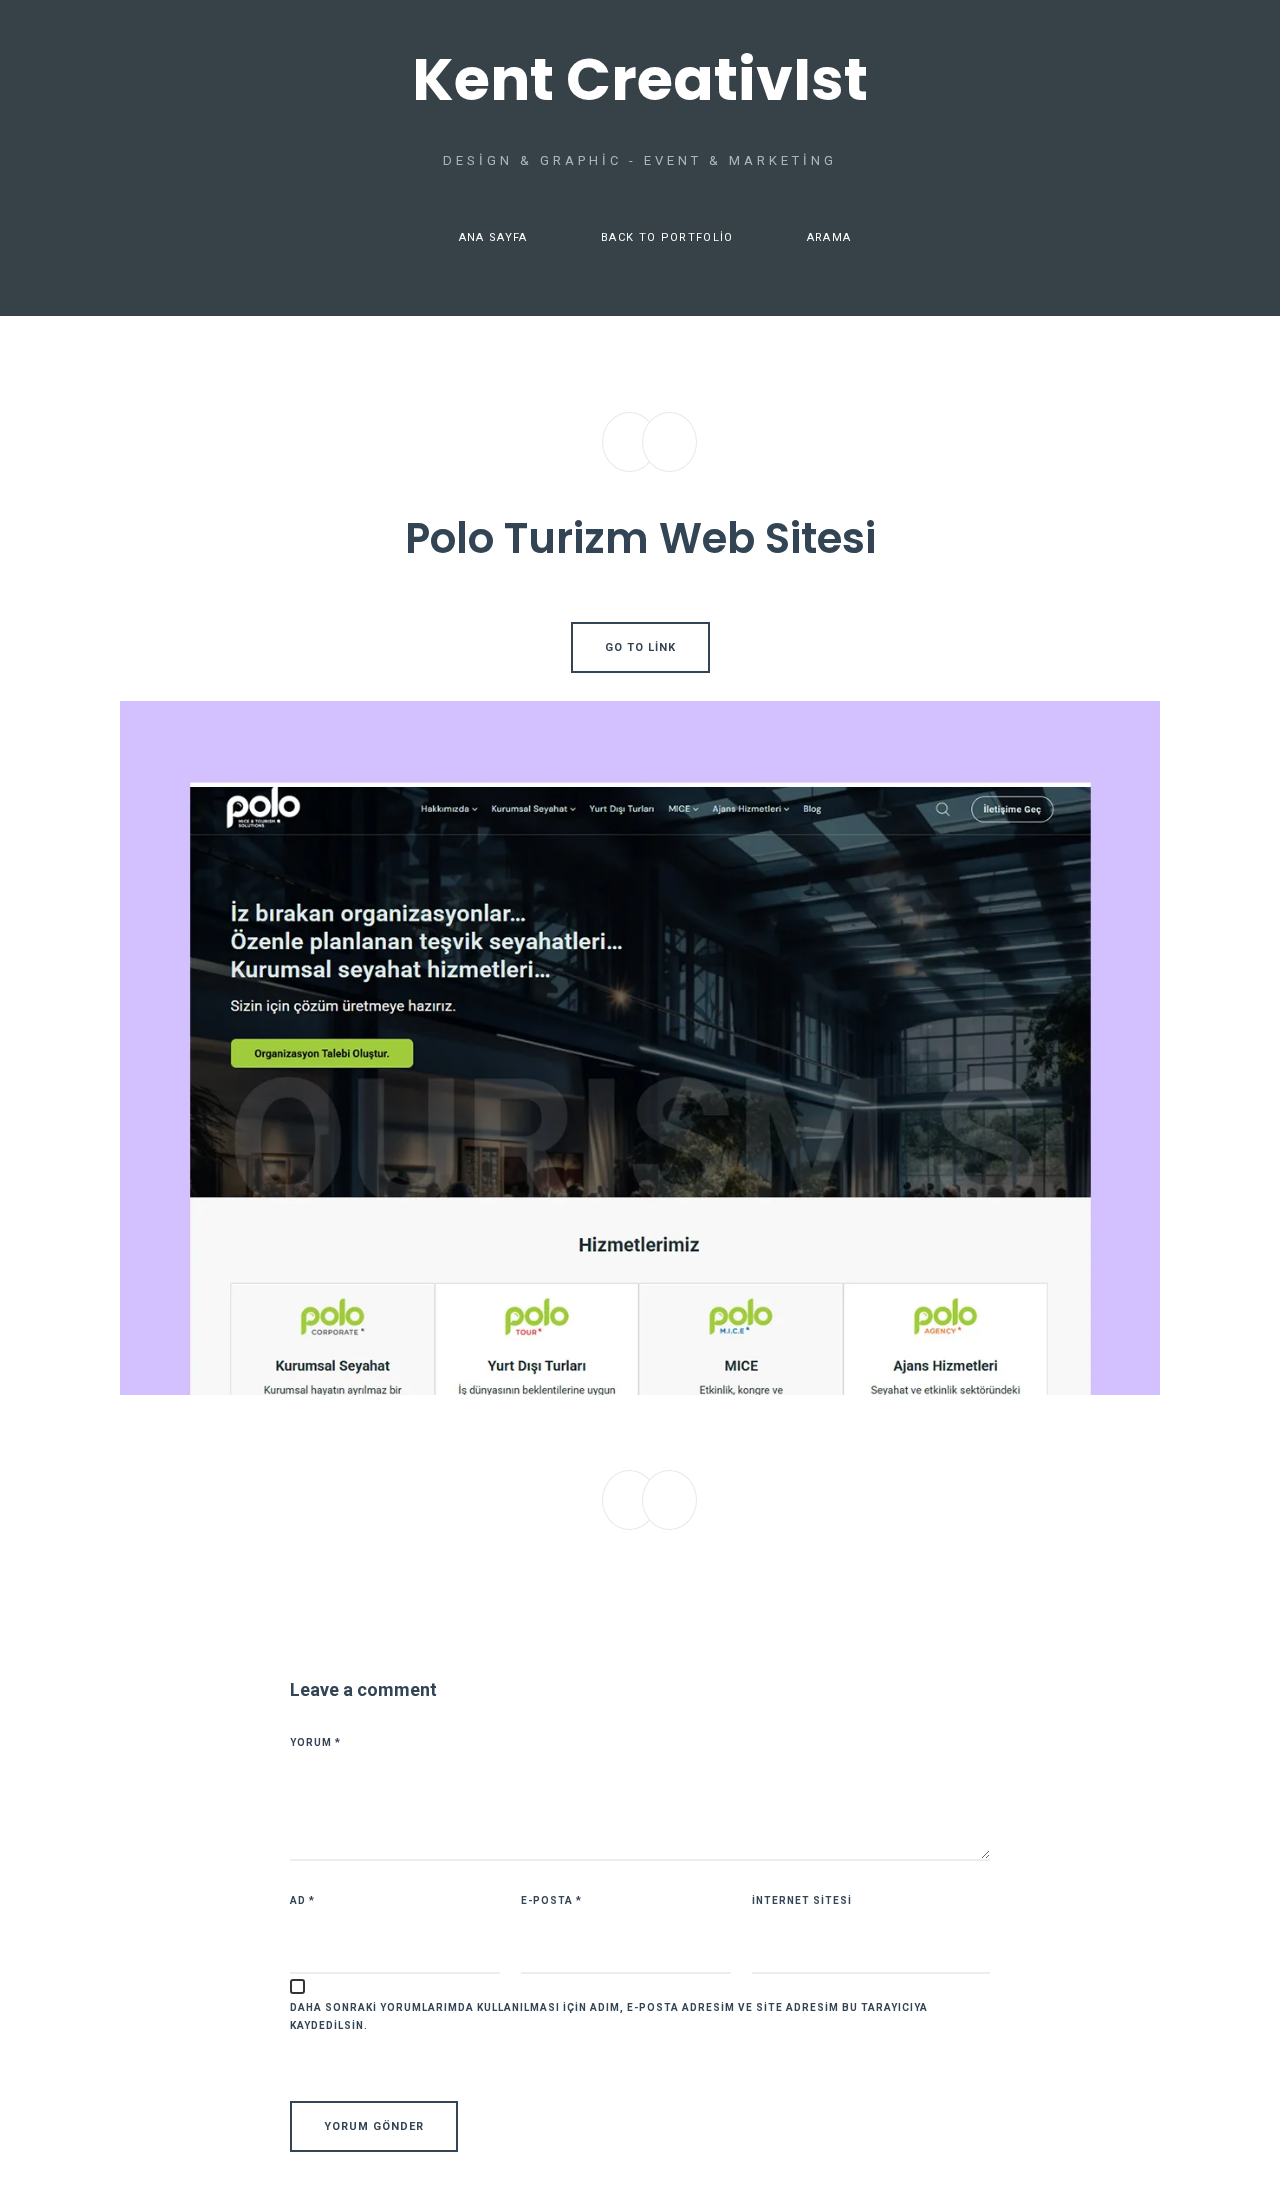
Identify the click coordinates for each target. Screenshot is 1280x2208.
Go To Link (640, 647)
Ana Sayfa (493, 237)
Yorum (315, 1742)
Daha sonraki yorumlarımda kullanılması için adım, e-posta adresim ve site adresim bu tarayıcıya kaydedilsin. (609, 2016)
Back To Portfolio (667, 237)
